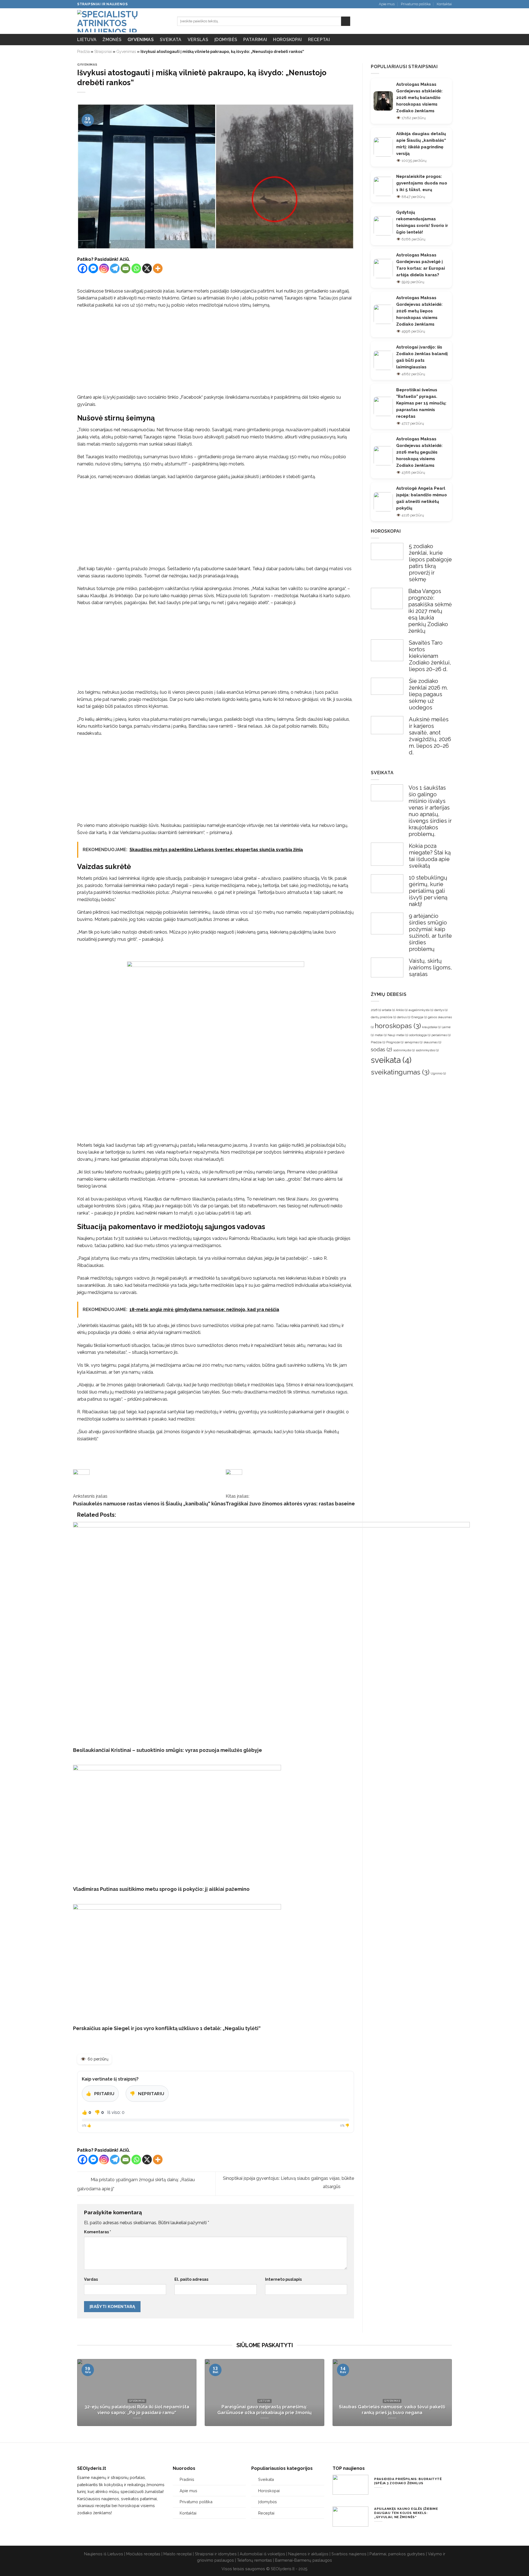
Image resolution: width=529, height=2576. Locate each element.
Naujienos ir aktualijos (308, 2554)
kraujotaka (431, 1027)
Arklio (402, 1010)
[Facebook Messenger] (93, 268)
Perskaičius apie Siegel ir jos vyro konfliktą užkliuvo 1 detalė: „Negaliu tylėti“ (167, 2028)
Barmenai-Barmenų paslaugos (303, 2560)
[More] (158, 268)
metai (381, 1035)
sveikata (391, 1060)
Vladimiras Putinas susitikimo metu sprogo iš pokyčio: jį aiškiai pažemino (161, 1889)
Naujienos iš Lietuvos (104, 2554)
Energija (419, 1017)
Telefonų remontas (254, 2560)
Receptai (319, 40)
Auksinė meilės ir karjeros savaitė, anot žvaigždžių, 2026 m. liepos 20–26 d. (430, 736)
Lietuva (87, 40)
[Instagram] (104, 268)
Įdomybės (226, 40)
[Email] (125, 268)
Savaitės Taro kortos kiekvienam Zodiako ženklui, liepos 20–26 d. (430, 656)
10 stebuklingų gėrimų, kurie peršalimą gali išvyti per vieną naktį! (428, 891)
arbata (388, 1010)
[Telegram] (115, 268)
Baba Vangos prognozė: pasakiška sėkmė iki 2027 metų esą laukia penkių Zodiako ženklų (430, 611)
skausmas (432, 1042)
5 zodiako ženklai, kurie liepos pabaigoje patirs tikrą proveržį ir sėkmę (430, 563)
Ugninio (438, 1073)
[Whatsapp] (136, 268)
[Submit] (346, 21)
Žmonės (112, 40)
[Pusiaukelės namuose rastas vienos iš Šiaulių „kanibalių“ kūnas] (75, 1459)
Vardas (91, 2279)
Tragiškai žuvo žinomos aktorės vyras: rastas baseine (290, 1504)
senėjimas (413, 1042)
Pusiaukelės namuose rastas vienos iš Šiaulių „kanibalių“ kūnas (149, 1504)
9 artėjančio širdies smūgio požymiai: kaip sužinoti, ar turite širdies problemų (430, 932)
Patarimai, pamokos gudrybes (397, 2554)
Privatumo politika (416, 4)
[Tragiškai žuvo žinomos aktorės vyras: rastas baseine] (227, 1459)
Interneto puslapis (283, 2279)
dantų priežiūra (383, 1017)
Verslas (198, 40)
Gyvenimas (141, 40)
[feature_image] (387, 551)
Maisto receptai (178, 2554)
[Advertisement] (216, 353)
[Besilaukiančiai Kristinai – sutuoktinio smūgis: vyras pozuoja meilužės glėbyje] (271, 1631)
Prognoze (395, 1042)
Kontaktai (444, 4)
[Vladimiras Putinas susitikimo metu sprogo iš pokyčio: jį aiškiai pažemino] (177, 1822)
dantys (441, 1010)
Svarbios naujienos (349, 2554)
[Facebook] (83, 268)
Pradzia (378, 1042)
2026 (376, 1010)
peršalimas (441, 1035)
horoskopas (398, 1026)
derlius (404, 1017)
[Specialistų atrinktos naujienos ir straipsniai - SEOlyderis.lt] (123, 21)
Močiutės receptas (143, 2554)
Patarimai (255, 40)
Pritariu (100, 2094)
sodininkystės (427, 1050)
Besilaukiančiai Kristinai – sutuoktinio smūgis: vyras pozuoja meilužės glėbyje (168, 1750)
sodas (381, 1049)
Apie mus (387, 4)
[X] (147, 268)
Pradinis (187, 2479)
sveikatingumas (400, 1072)
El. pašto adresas (191, 2279)
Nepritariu (147, 2094)
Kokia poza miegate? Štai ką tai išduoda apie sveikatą (430, 856)
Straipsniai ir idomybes (216, 2554)
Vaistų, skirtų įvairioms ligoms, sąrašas (430, 967)
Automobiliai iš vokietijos (262, 2554)
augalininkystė (421, 1010)
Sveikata (171, 40)
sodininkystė (404, 1050)
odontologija (420, 1035)
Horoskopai (287, 40)
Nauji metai (398, 1035)
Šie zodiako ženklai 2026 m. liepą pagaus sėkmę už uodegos (428, 694)
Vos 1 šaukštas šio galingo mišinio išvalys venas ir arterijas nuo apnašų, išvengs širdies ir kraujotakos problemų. (430, 811)
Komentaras (98, 2232)
